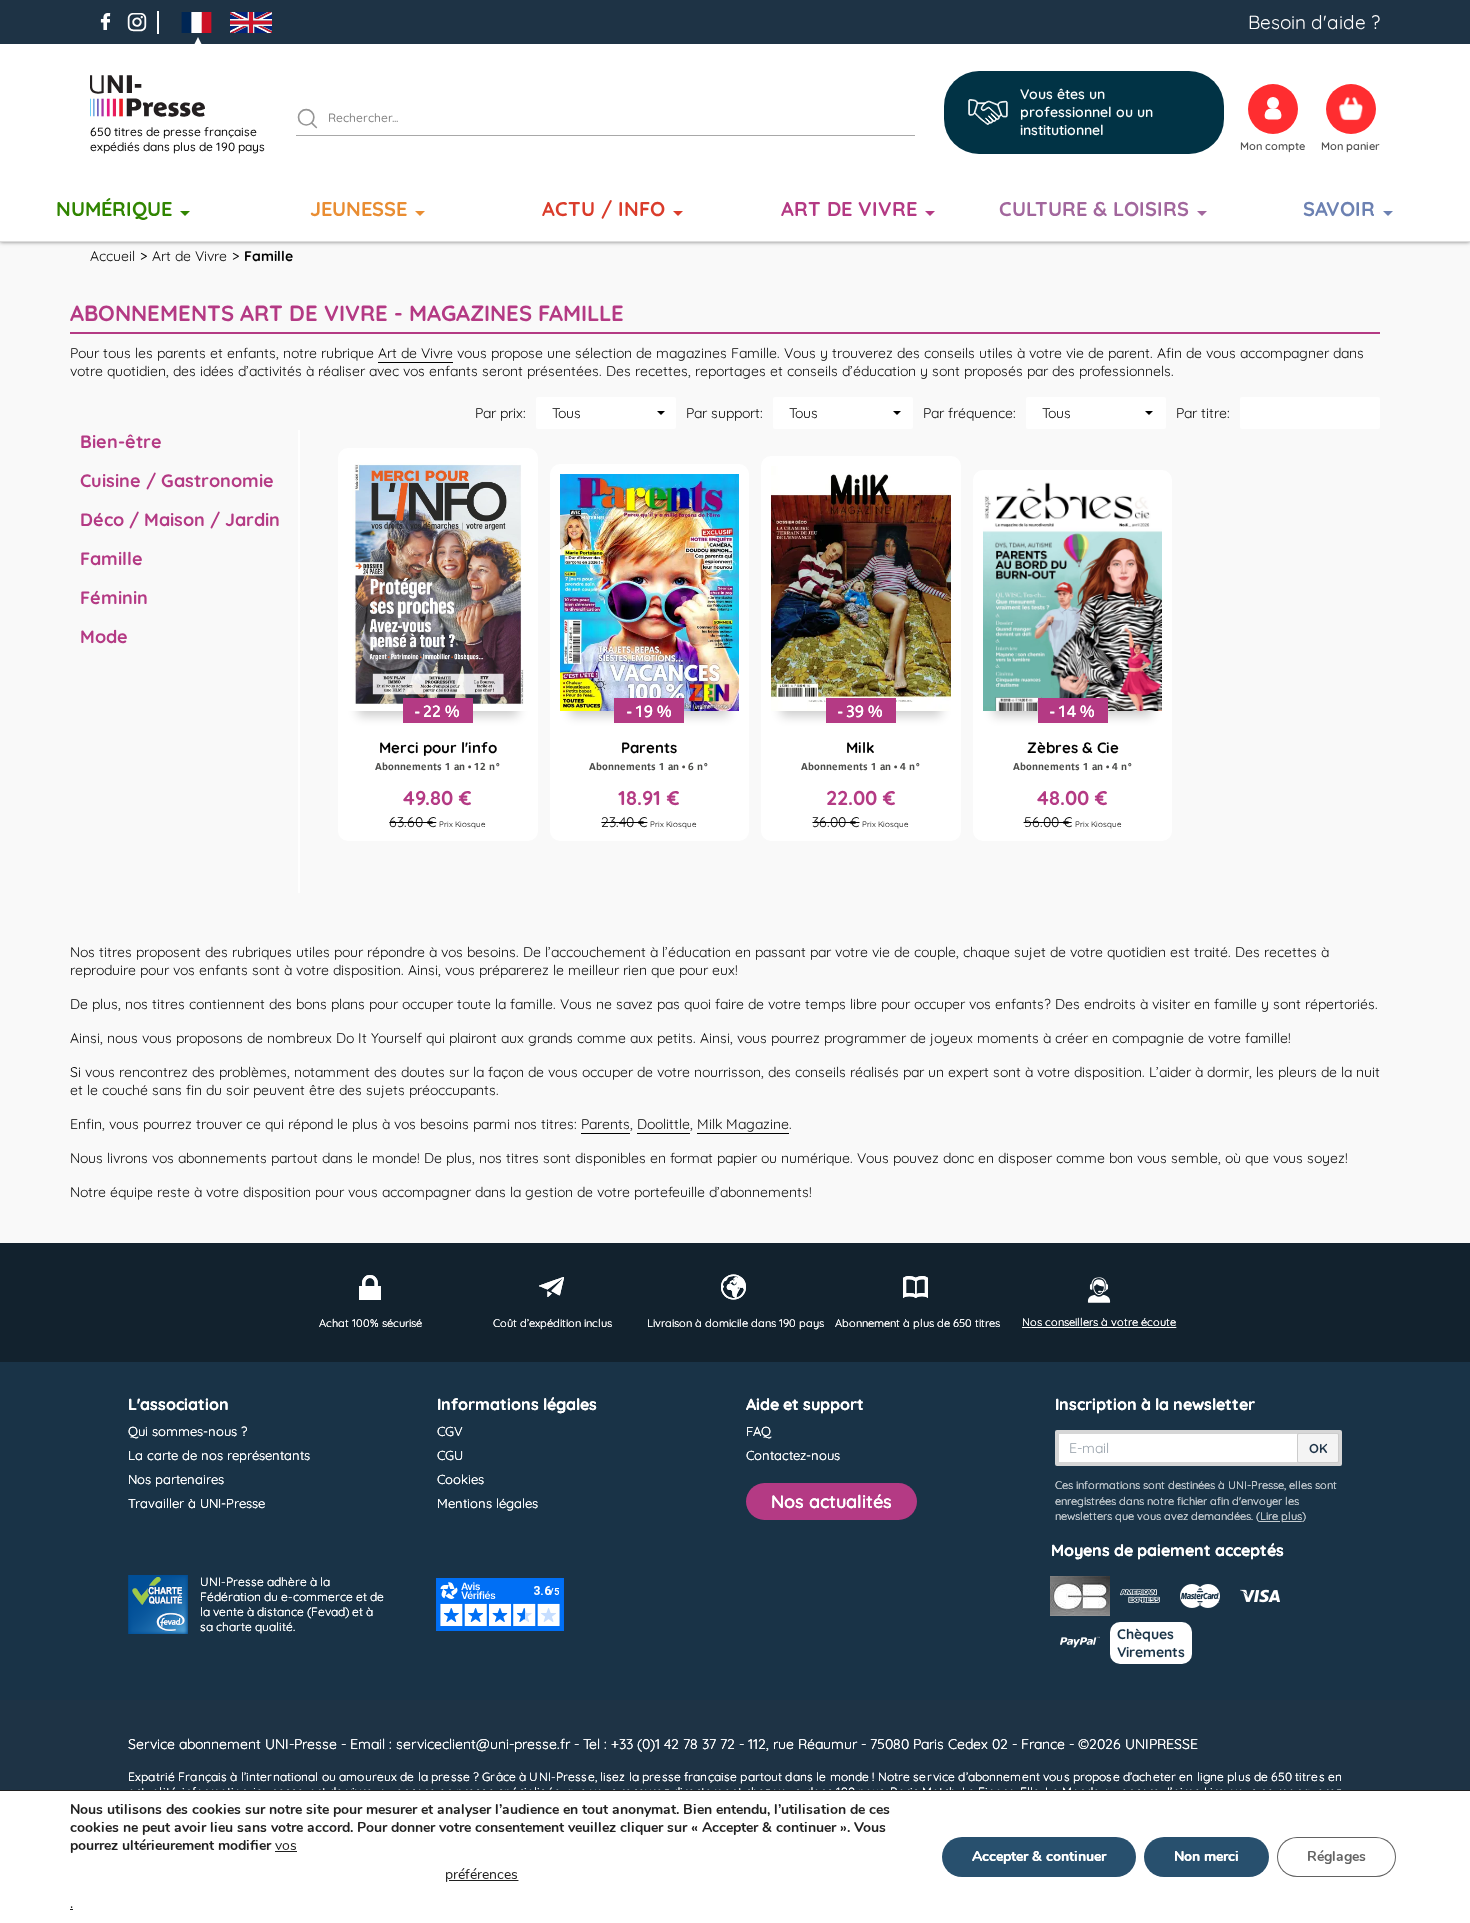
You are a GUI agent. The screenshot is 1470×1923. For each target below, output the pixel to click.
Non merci (1206, 1856)
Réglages (1336, 1856)
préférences (481, 1874)
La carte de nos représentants (219, 1455)
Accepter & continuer (1039, 1856)
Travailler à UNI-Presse (196, 1503)
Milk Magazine (743, 1124)
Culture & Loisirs (1094, 208)
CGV (450, 1431)
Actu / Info (603, 208)
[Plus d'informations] (438, 644)
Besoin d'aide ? (1314, 22)
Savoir (1339, 208)
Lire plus (1281, 1516)
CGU (450, 1455)
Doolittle (663, 1124)
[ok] (316, 121)
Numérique (114, 208)
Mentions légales (487, 1503)
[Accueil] (185, 96)
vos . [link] (294, 1874)
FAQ (758, 1431)
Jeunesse (358, 208)
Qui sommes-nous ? (187, 1431)
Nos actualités (831, 1501)
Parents (605, 1124)
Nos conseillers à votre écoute (1099, 1322)
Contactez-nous (793, 1455)
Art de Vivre (849, 208)
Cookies (460, 1479)
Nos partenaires (176, 1479)
